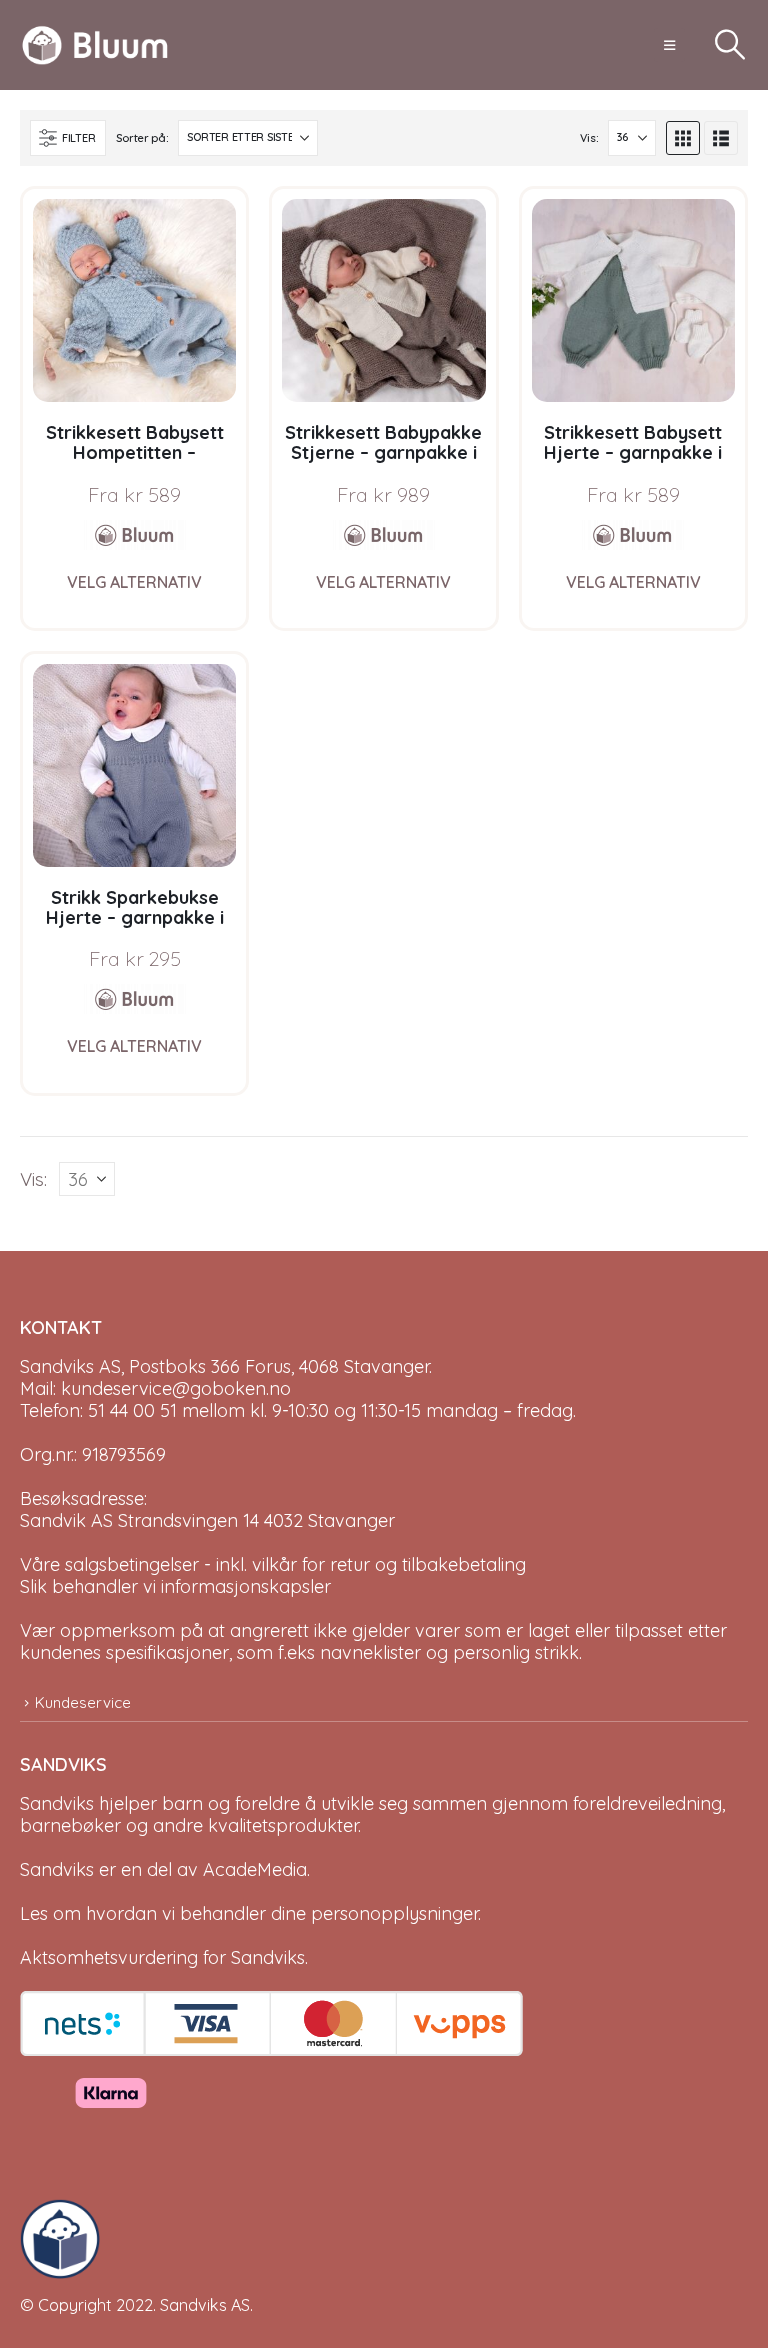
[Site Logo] (95, 45)
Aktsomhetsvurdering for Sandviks (162, 1957)
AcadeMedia (255, 1869)
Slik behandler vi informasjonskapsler (175, 1586)
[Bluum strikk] (135, 535)
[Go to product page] (134, 300)
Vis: (589, 138)
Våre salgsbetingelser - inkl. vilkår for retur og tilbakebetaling (273, 1564)
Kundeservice (83, 1702)
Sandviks (57, 1803)
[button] (669, 45)
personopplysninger (394, 1913)
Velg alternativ (134, 582)
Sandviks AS (205, 2305)
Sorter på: (142, 138)
